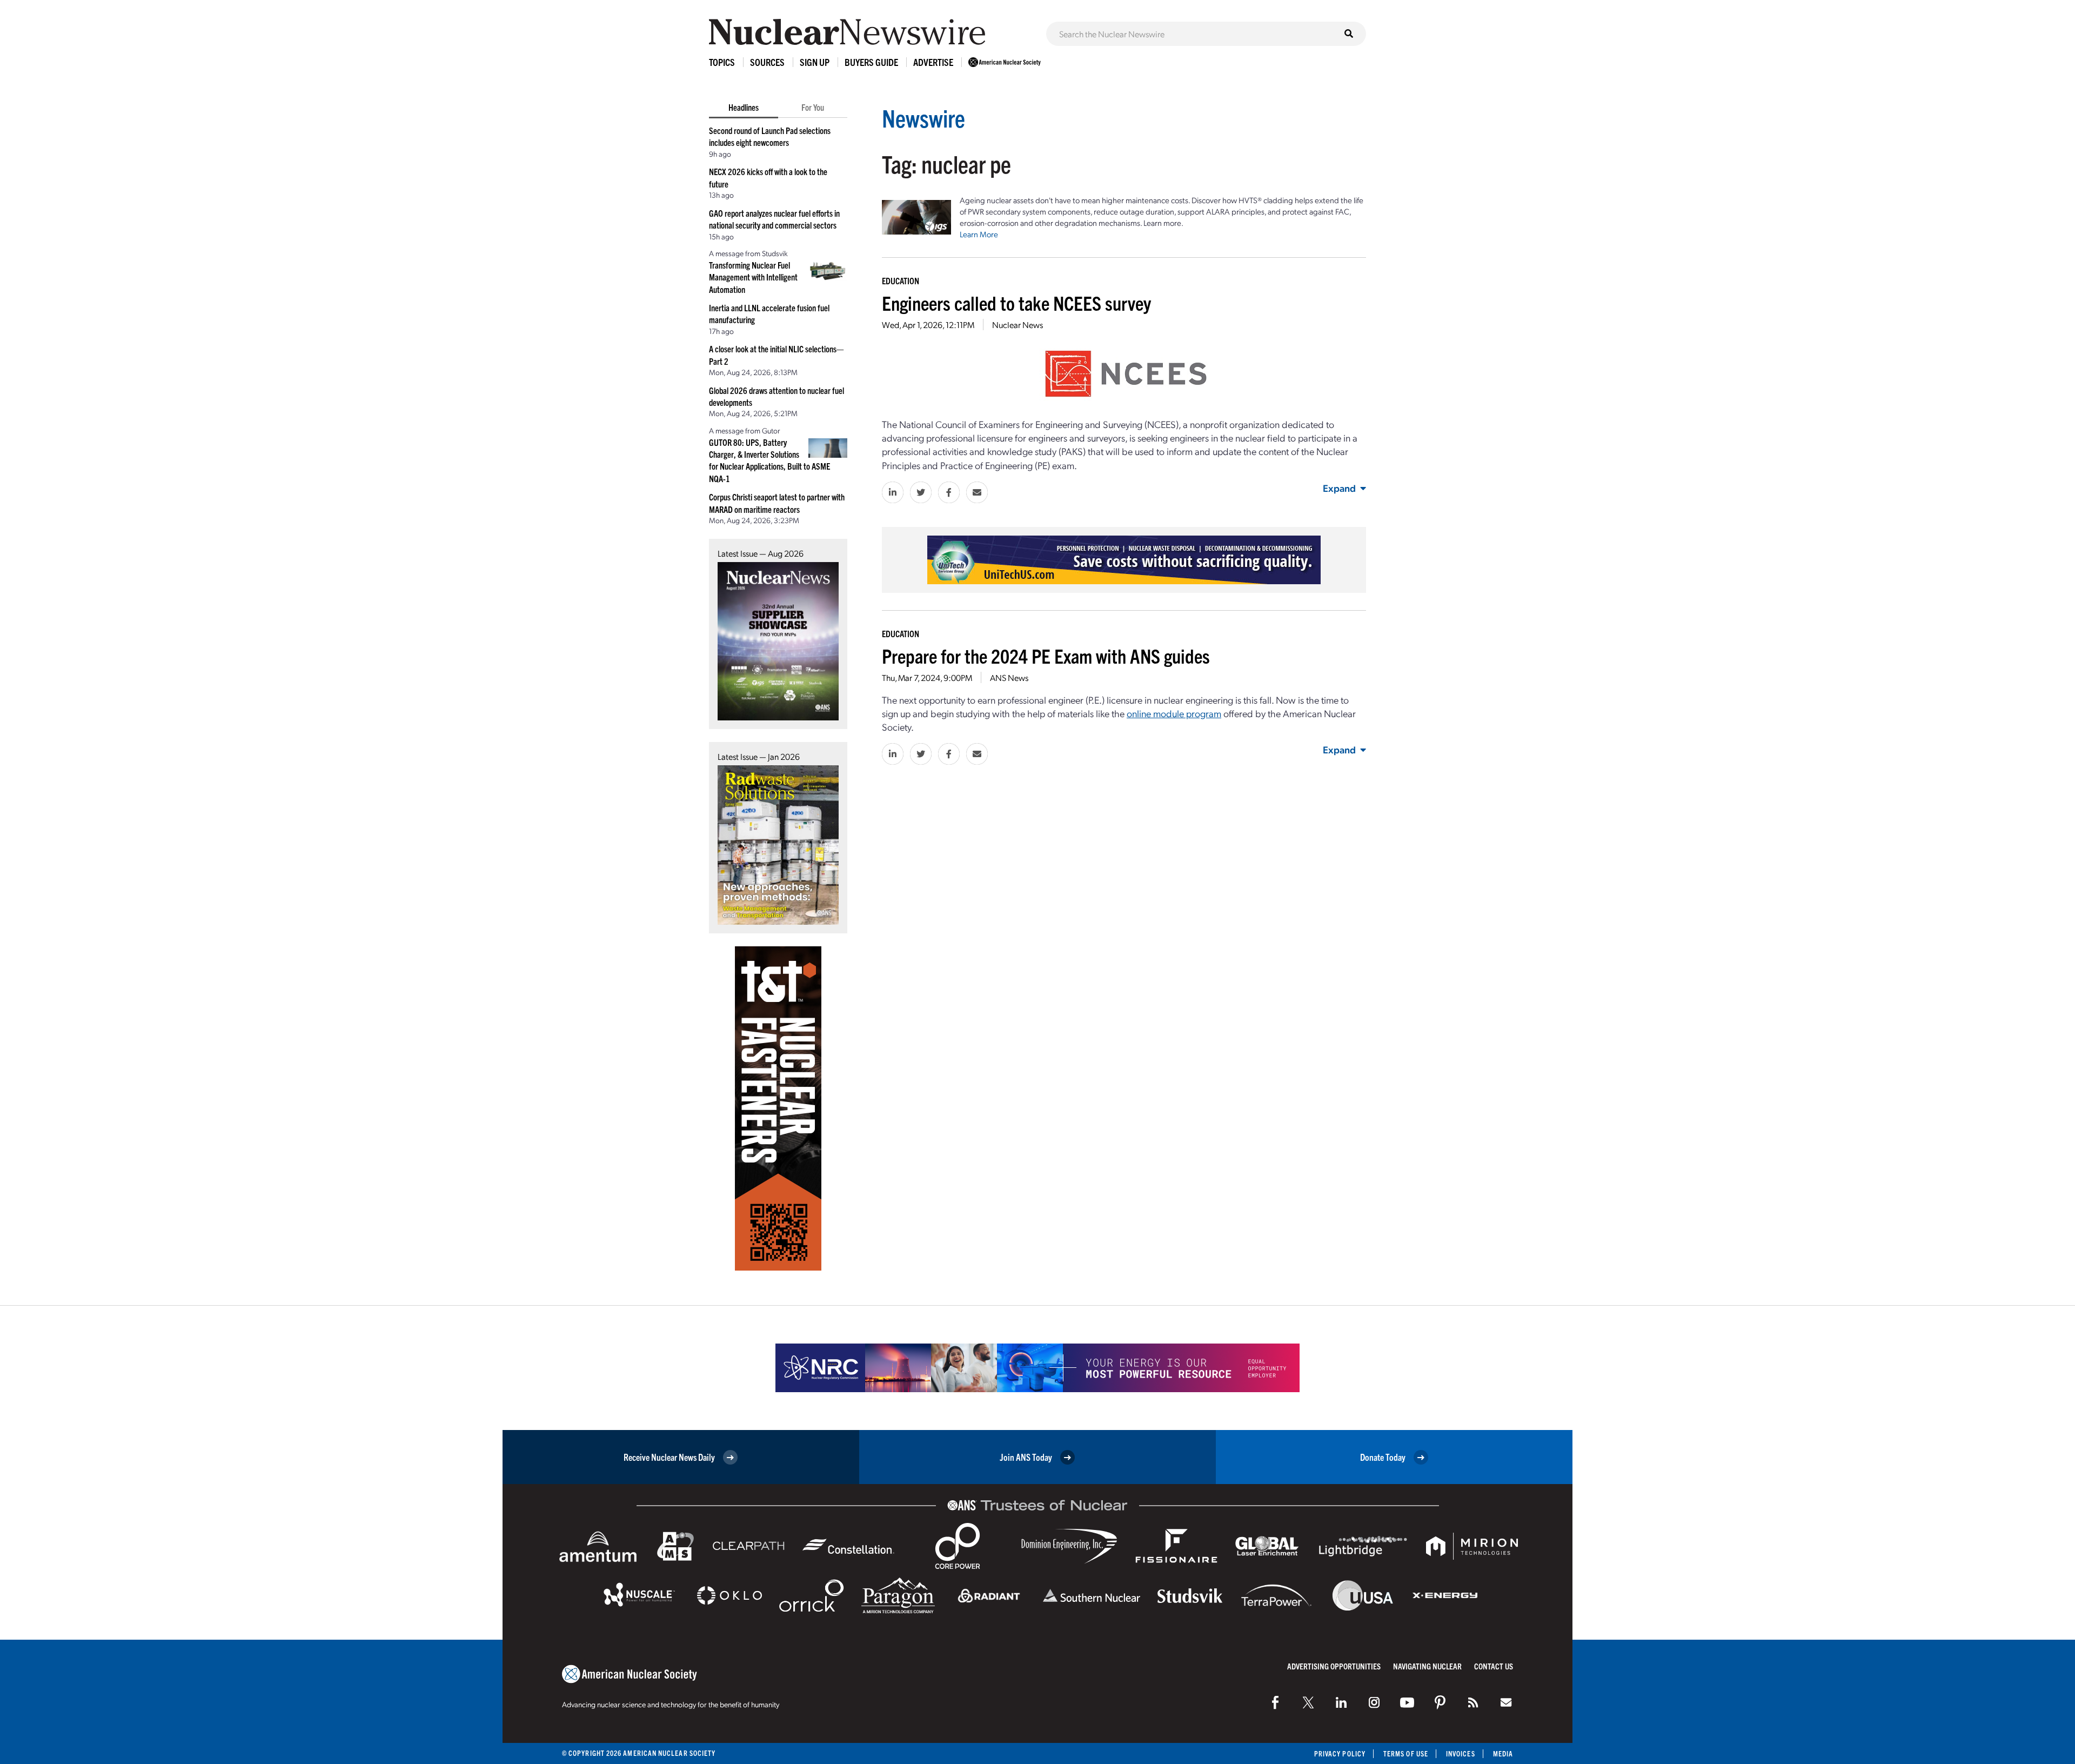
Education (901, 280)
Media (1503, 1753)
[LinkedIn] (1341, 1702)
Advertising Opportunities (1334, 1666)
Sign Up (815, 62)
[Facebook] (1275, 1702)
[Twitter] (1308, 1702)
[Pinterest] (1440, 1702)
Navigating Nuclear (1427, 1666)
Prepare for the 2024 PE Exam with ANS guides (1046, 655)
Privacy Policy (1340, 1753)
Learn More (979, 234)
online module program (1174, 713)
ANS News (1009, 677)
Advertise (933, 62)
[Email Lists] (1506, 1702)
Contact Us (1494, 1666)
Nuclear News (1018, 325)
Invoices (1461, 1753)
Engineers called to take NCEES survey (1016, 302)
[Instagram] (1374, 1702)
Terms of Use (1406, 1753)
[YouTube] (1407, 1702)
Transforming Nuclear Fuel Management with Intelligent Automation (753, 277)
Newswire (923, 118)
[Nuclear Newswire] (1473, 1702)
